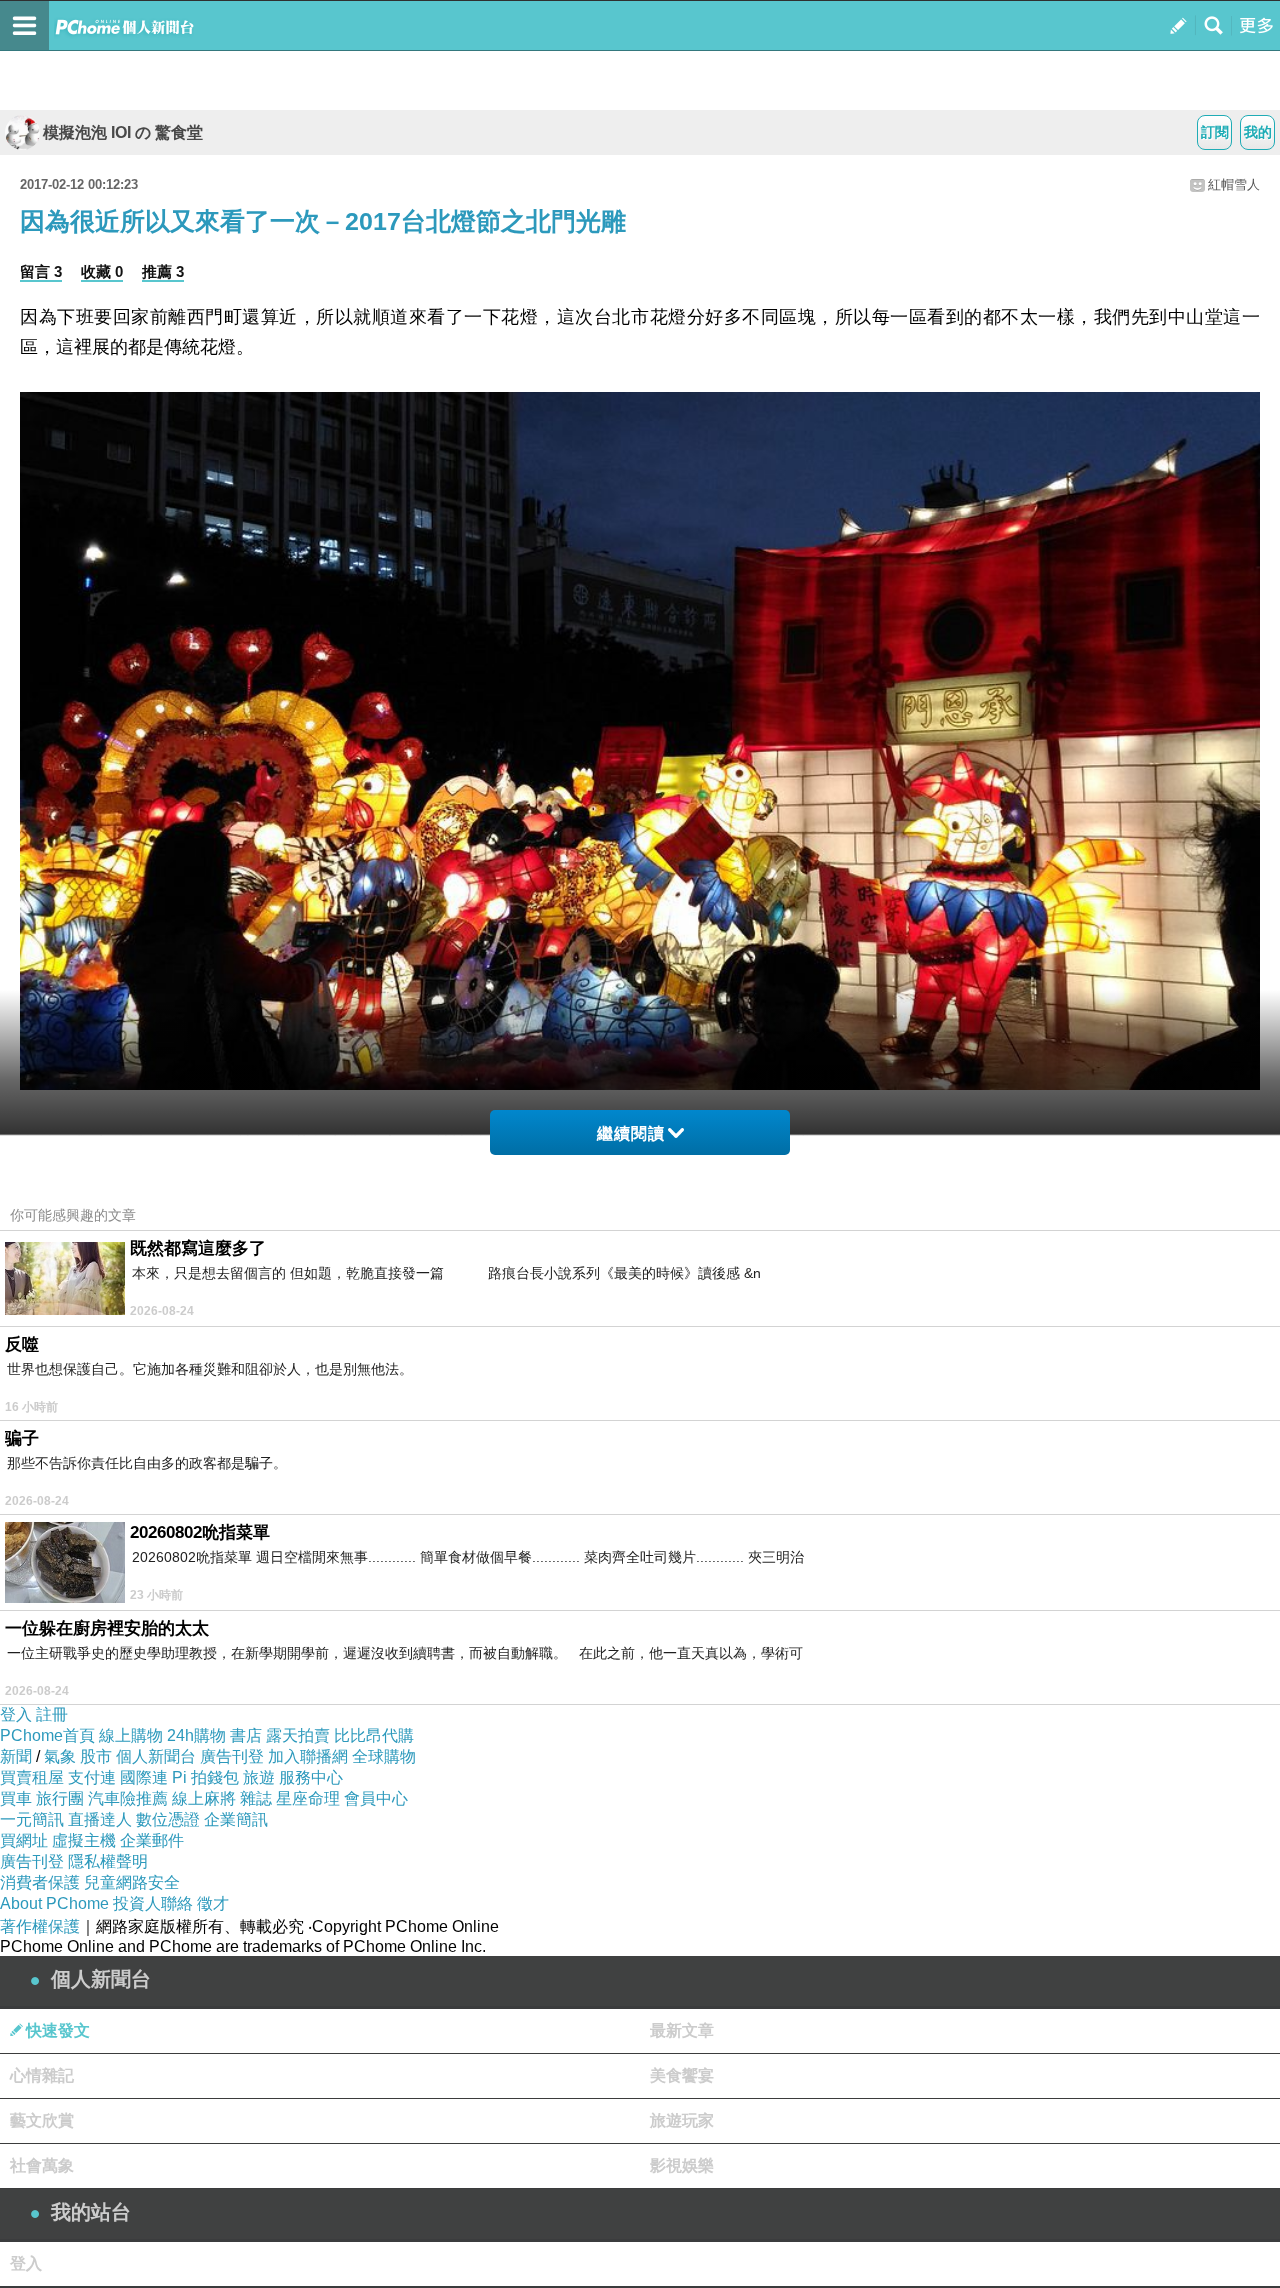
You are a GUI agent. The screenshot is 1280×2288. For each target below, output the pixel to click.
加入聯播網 (308, 1756)
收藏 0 (102, 271)
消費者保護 (40, 1882)
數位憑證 (168, 1819)
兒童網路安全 (132, 1882)
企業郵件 (152, 1840)
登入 (16, 1714)
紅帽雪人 (1234, 184)
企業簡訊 (236, 1819)
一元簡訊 (32, 1819)
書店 (246, 1735)
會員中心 (376, 1798)
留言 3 (41, 271)
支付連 (92, 1777)
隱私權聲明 (108, 1861)
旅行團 (60, 1798)
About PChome (54, 1903)
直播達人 (100, 1819)
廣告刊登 (232, 1756)
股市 (96, 1756)
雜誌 (256, 1798)
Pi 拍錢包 (205, 1777)
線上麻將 (204, 1798)
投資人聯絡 (153, 1903)
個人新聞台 (156, 1756)
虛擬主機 (84, 1840)
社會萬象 (42, 2165)
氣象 (60, 1756)
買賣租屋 (32, 1777)
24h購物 (196, 1735)
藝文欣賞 (42, 2120)
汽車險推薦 (128, 1798)
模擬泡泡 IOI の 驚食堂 (123, 132)
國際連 (144, 1777)
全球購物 (384, 1756)
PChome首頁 (47, 1735)
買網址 (24, 1840)
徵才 (213, 1903)
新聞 (16, 1756)
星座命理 (308, 1798)
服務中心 (311, 1777)
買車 (16, 1798)
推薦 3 (163, 271)
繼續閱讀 (631, 1133)
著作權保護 (40, 1926)
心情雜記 (42, 2075)
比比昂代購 (374, 1735)
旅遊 (259, 1777)
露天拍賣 (298, 1735)
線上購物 (131, 1735)
